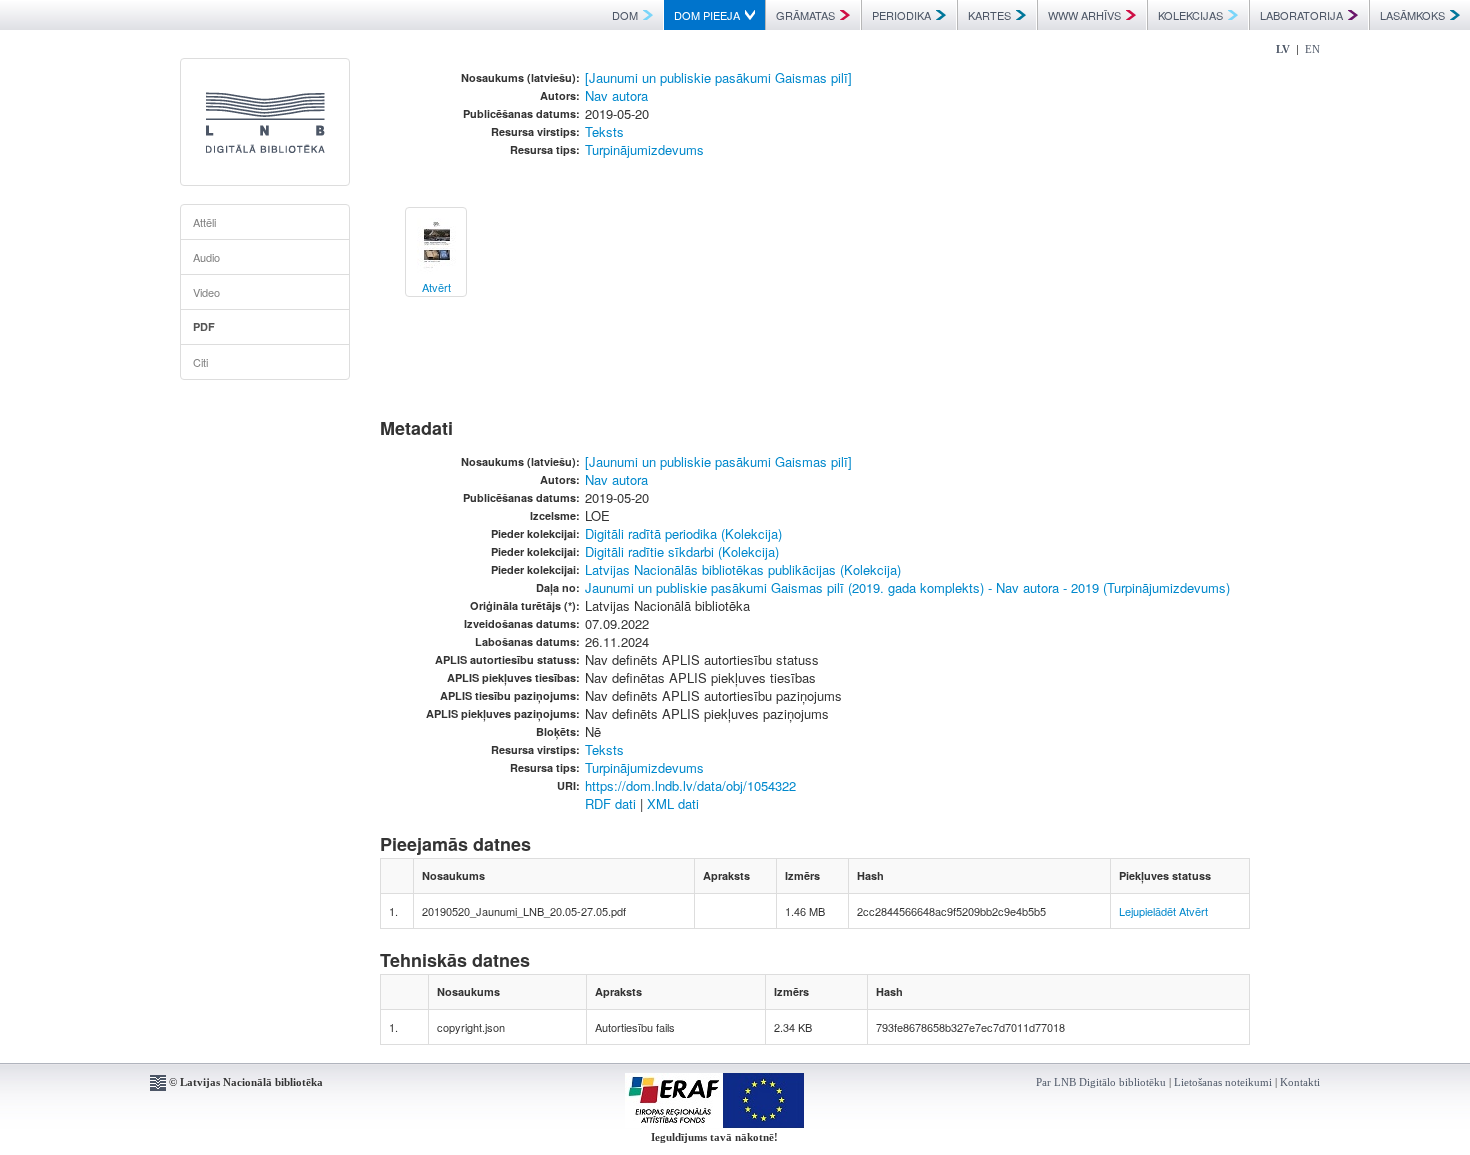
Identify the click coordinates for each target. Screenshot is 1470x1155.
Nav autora (616, 95)
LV (1283, 49)
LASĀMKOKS (1412, 15)
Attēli (204, 222)
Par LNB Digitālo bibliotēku (1101, 1082)
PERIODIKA (901, 15)
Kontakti (1300, 1082)
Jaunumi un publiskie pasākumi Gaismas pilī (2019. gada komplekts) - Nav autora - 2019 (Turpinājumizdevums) (907, 587)
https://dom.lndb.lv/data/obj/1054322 (690, 785)
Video (206, 292)
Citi (200, 362)
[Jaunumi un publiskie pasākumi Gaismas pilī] (718, 77)
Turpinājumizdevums (644, 149)
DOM (625, 15)
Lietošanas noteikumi (1223, 1082)
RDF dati (610, 803)
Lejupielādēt (1147, 911)
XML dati (673, 803)
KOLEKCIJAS (1190, 15)
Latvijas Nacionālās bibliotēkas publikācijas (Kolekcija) (743, 569)
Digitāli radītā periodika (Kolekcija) (683, 533)
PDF (204, 326)
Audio (206, 257)
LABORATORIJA (1301, 15)
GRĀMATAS (805, 15)
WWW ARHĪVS (1084, 15)
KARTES (989, 15)
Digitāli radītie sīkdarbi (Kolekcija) (682, 551)
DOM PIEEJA (707, 15)
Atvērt (1193, 911)
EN (1312, 49)
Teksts (604, 131)
